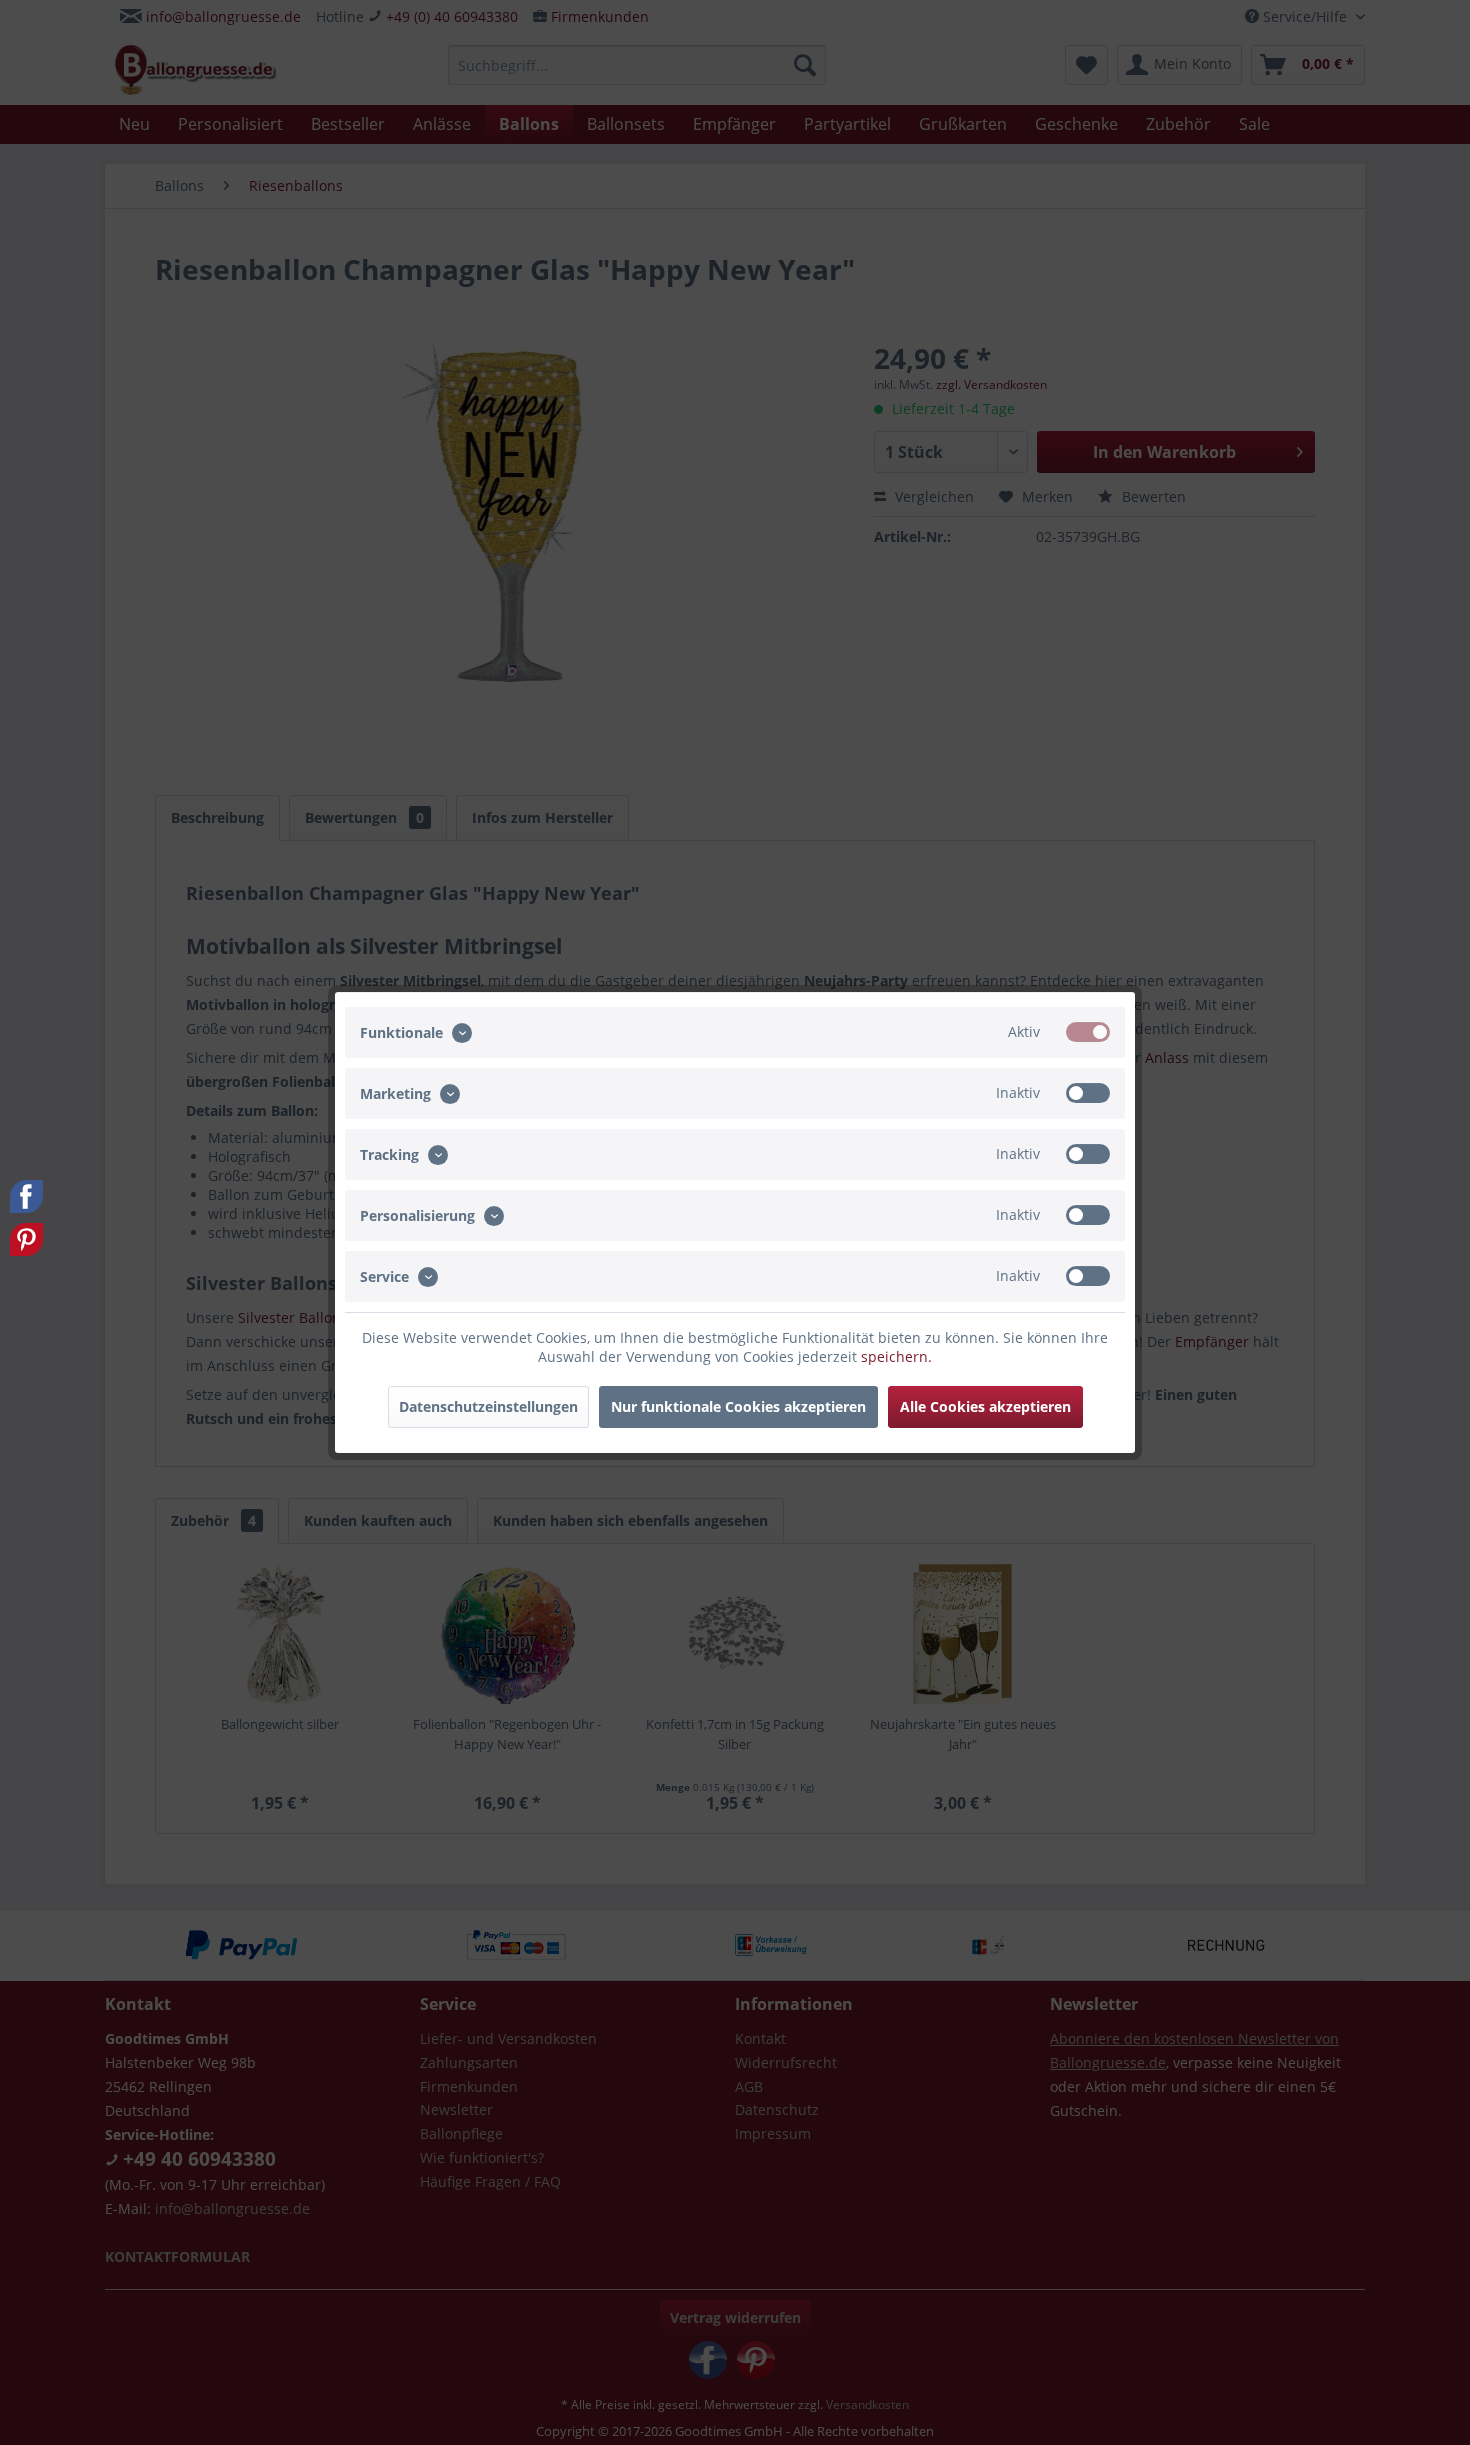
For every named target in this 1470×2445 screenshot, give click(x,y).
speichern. (896, 1356)
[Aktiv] (1088, 1032)
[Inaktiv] (1088, 1093)
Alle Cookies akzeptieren (985, 1406)
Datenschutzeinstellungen (488, 1406)
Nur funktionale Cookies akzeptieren (738, 1406)
